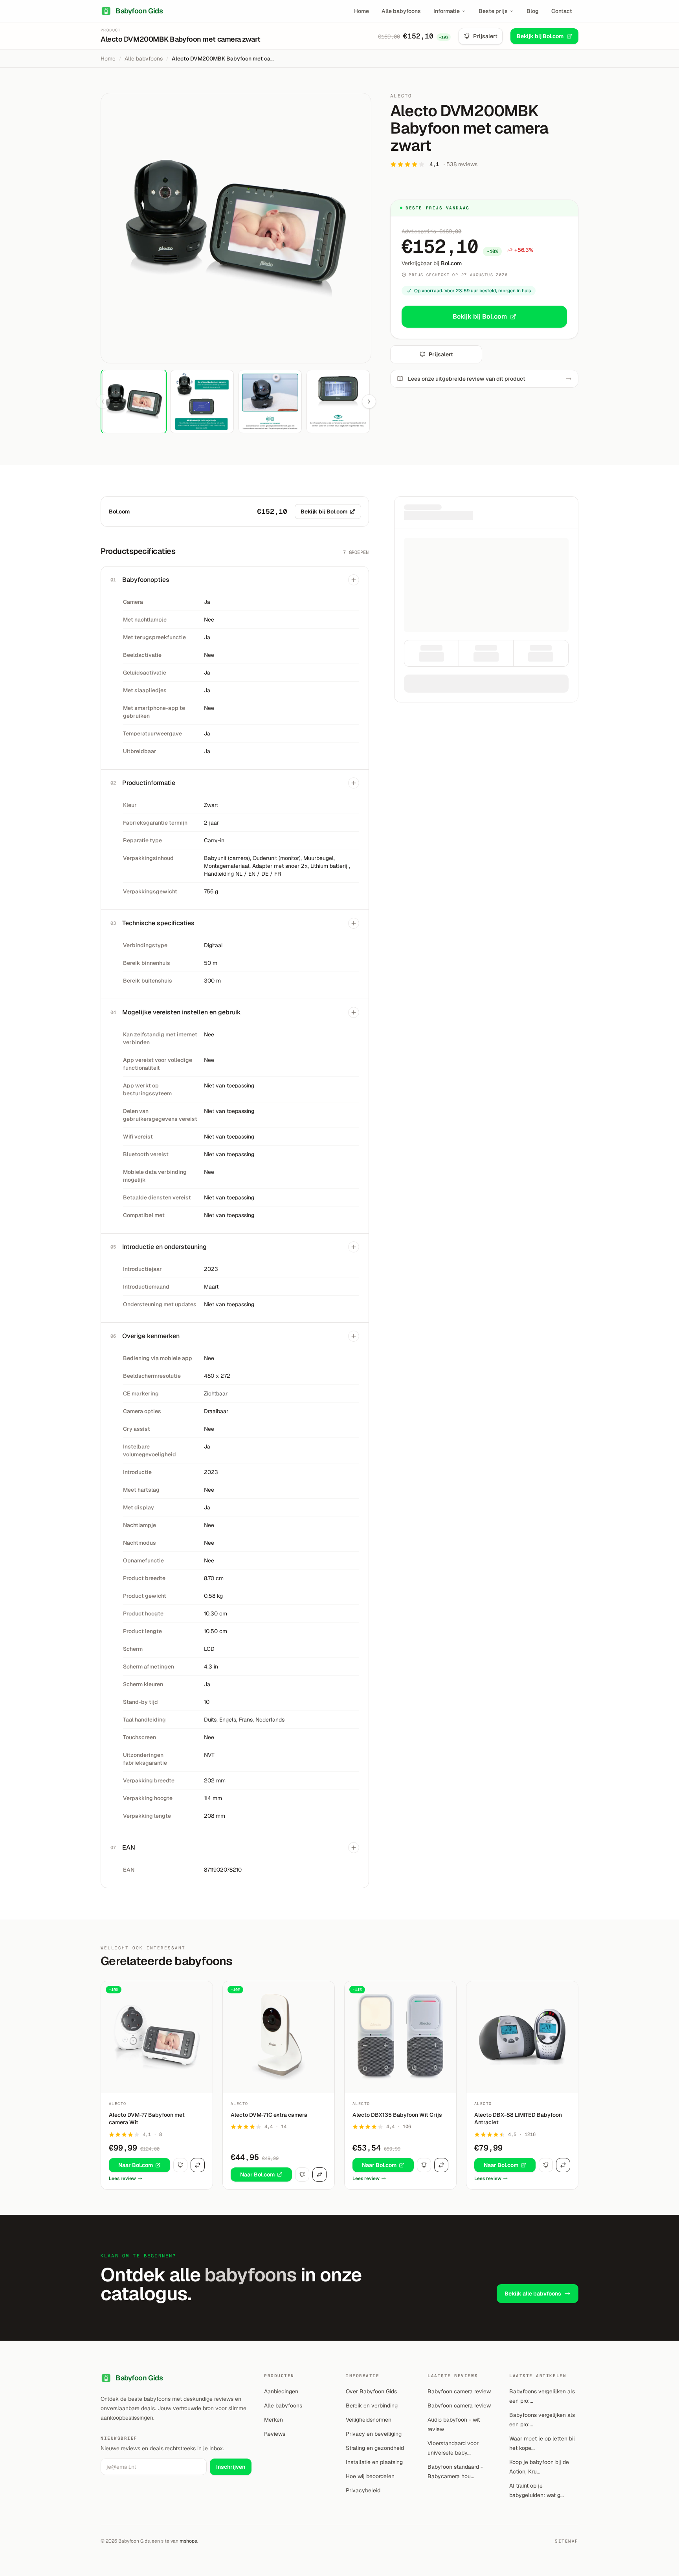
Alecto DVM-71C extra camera (269, 2115)
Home (362, 11)
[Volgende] (369, 402)
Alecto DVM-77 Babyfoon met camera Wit (147, 2119)
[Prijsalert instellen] (180, 2165)
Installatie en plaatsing (374, 2462)
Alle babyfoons (401, 11)
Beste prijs (493, 11)
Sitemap (567, 2541)
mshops (188, 2541)
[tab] (134, 401)
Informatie (447, 11)
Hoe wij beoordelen (370, 2476)
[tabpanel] (236, 228)
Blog (533, 11)
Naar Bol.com (136, 2165)
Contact (562, 11)
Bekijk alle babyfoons (533, 2294)
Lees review (122, 2178)
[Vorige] (103, 402)
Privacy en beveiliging (374, 2434)
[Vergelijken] (198, 2165)
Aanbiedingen (281, 2391)
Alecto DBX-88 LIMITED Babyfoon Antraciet (518, 2119)
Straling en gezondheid (375, 2448)
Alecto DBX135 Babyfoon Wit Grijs (397, 2115)
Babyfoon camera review (459, 2391)
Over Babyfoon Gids (371, 2391)
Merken (273, 2420)
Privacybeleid (363, 2490)
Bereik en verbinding (372, 2405)
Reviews (275, 2434)
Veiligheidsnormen (369, 2420)
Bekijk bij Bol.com (540, 36)
